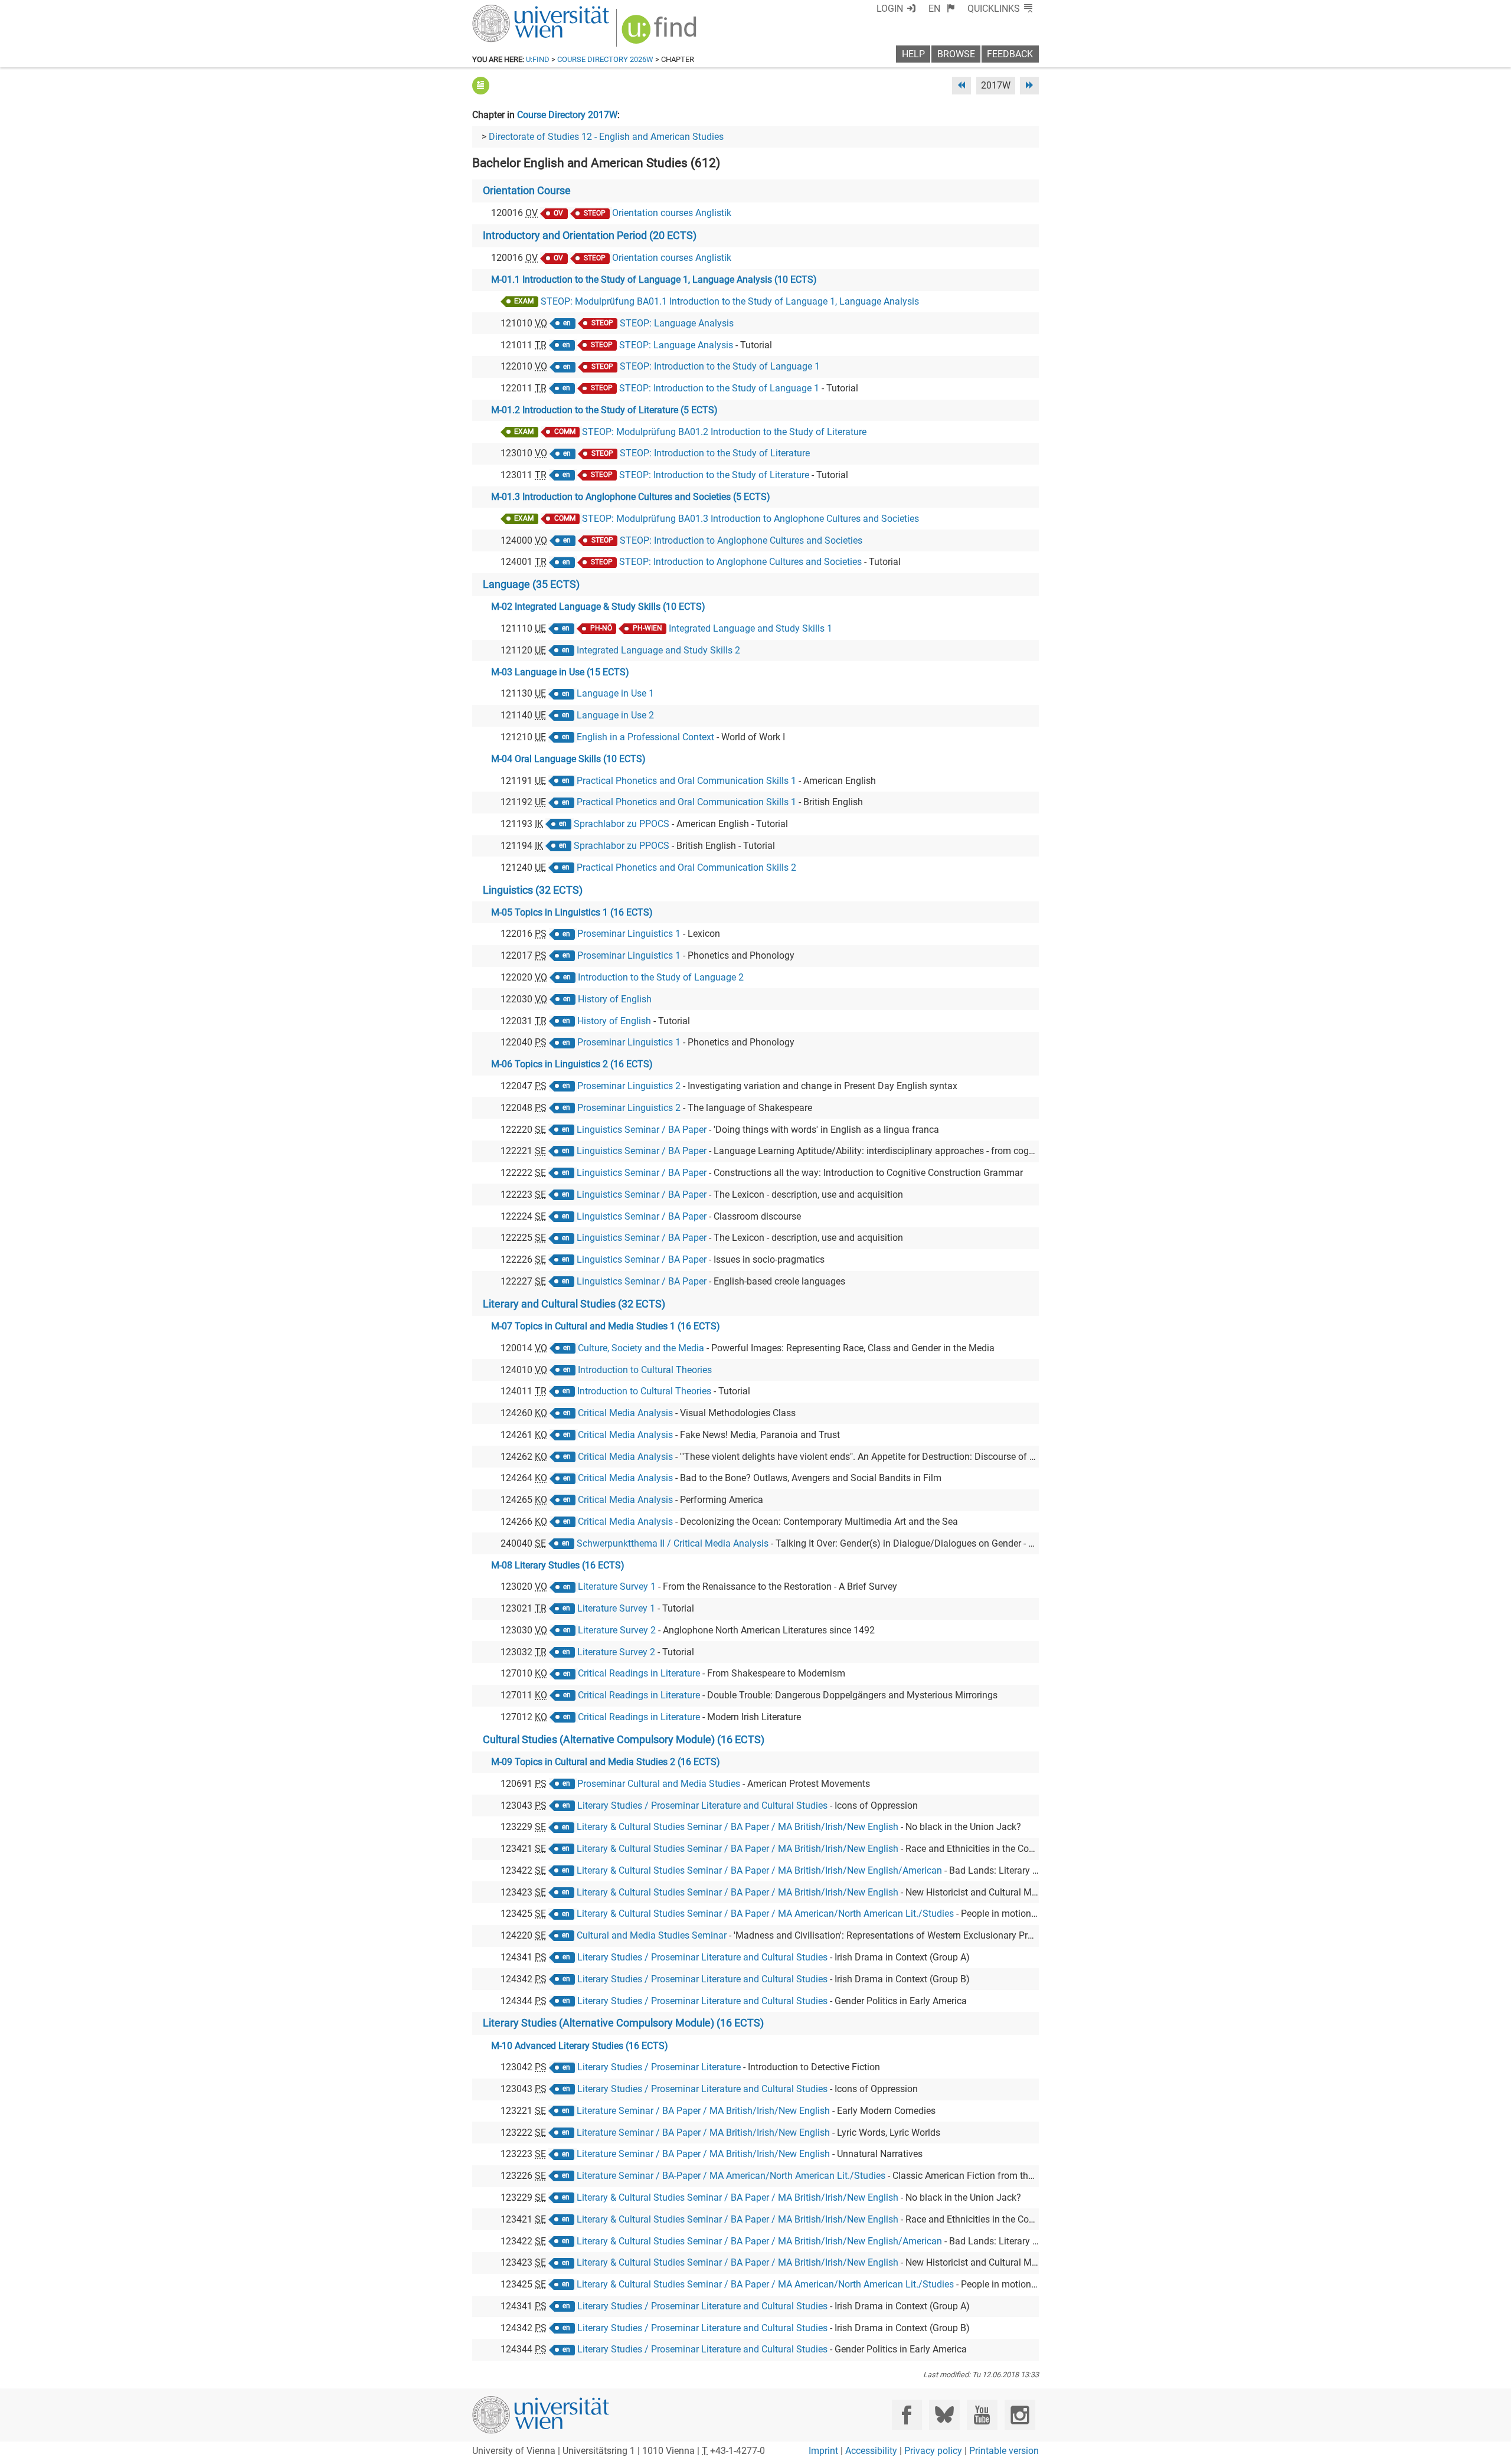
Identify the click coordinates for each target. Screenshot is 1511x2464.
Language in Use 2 (615, 715)
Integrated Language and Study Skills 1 (750, 628)
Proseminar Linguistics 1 (629, 934)
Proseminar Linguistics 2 (629, 1086)
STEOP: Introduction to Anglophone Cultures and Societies (741, 540)
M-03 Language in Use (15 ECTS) (560, 672)
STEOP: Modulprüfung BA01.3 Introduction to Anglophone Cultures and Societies (750, 519)
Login (890, 9)
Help (913, 54)
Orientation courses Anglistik (672, 213)
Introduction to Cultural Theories (645, 1370)
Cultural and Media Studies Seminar (652, 1935)
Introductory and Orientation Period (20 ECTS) (590, 236)
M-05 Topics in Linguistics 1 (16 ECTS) (572, 912)
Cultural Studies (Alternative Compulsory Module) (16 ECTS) (624, 1740)
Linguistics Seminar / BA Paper (642, 1130)
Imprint (823, 2451)
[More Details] (481, 85)
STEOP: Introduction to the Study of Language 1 (720, 366)
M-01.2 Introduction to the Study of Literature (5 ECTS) (604, 410)
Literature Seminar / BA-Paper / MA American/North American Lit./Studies (731, 2176)
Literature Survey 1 (617, 1586)
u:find (538, 59)
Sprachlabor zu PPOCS (622, 824)
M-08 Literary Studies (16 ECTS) (558, 1565)
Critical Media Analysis (625, 1413)
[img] (661, 33)
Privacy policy (933, 2451)
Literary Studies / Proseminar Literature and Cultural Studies (702, 1805)
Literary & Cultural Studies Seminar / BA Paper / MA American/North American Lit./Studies (765, 1914)
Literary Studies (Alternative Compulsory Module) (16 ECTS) (623, 2023)
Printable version (1004, 2451)
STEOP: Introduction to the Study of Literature (715, 453)
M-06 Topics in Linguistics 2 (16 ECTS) (572, 1064)
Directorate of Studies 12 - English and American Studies (606, 137)
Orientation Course (527, 191)
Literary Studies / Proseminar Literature (659, 2067)
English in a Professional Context (645, 737)
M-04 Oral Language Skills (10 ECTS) (568, 759)
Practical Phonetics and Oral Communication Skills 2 (686, 867)
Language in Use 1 (615, 693)
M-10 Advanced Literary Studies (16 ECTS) (580, 2046)
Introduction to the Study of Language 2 (661, 977)
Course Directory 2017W (567, 115)
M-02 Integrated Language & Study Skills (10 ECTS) (598, 607)
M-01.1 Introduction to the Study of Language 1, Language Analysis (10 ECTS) (654, 280)
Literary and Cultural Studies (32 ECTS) (574, 1304)
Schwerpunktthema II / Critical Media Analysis (673, 1543)
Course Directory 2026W (605, 59)
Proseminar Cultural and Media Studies (659, 1784)
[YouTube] (982, 2415)
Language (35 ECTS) (531, 584)
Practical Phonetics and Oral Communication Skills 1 (686, 781)
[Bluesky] (944, 2415)
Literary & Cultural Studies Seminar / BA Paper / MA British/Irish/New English (737, 1827)
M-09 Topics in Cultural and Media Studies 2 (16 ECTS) (606, 1762)
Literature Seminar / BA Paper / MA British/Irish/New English (703, 2111)
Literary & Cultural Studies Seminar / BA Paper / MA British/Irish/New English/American (759, 1870)
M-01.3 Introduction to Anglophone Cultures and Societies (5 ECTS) (631, 497)
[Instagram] (1020, 2415)
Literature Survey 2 (617, 1630)
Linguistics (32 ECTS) (533, 890)
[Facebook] (907, 2415)
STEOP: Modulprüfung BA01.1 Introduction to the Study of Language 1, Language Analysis (730, 301)
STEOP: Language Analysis (677, 323)
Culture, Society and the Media (641, 1348)
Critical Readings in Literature (639, 1673)
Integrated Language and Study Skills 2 (658, 650)
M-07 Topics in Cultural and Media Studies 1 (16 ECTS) (606, 1326)
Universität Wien (513, 10)
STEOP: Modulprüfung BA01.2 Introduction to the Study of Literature (724, 432)
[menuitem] (942, 9)
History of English (615, 999)
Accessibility (871, 2451)
